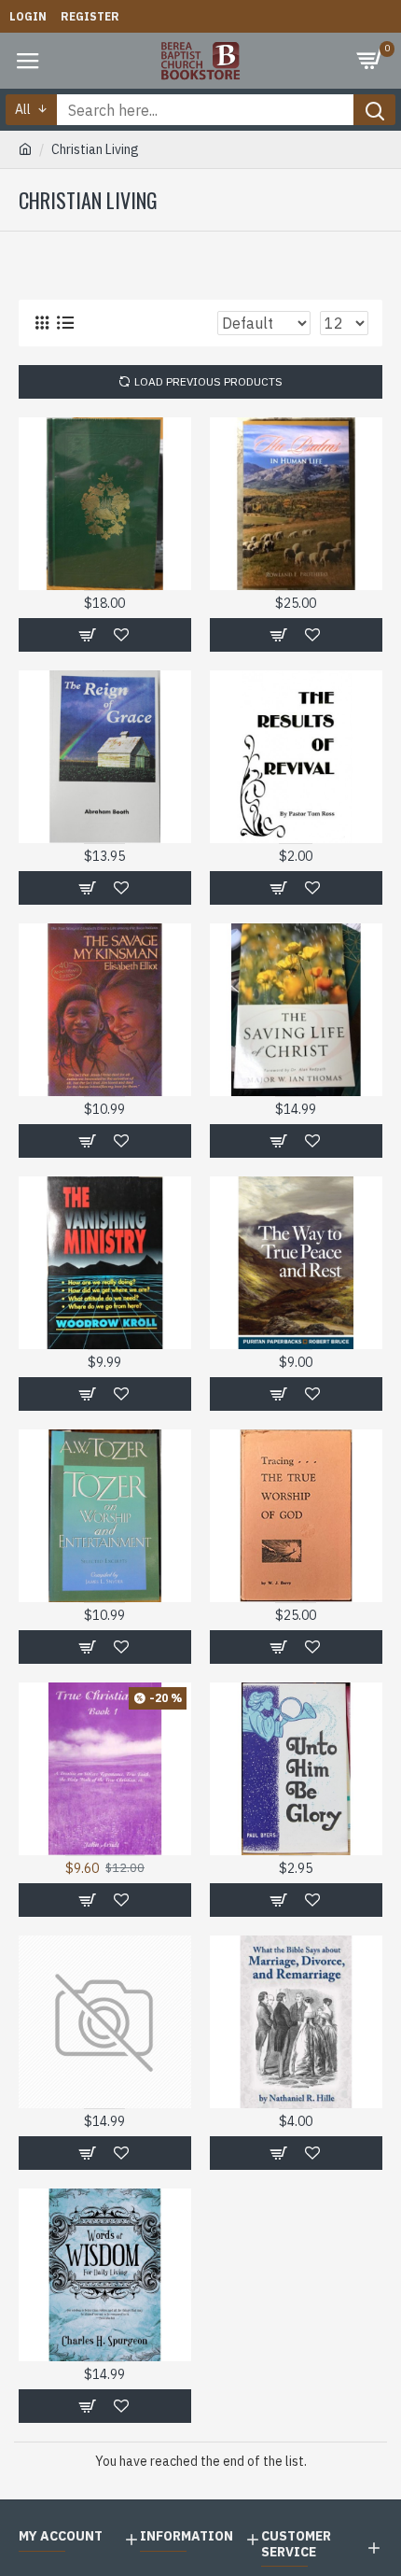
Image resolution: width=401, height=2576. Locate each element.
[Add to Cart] (86, 2153)
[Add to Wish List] (121, 2153)
